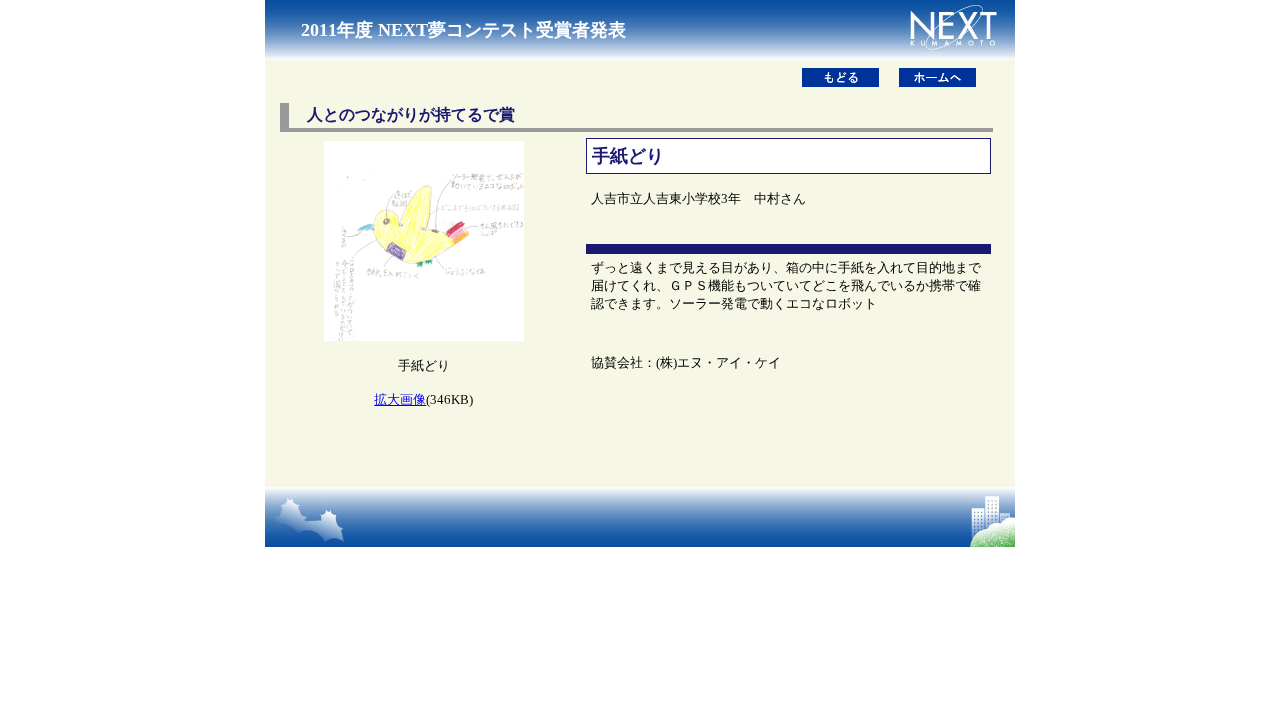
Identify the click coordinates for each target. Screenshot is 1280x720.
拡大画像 (400, 399)
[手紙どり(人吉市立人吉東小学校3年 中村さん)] (424, 335)
